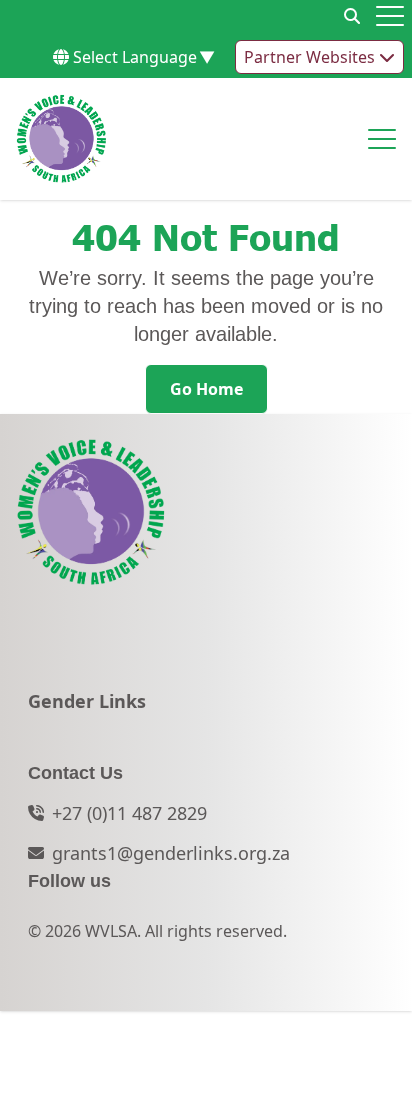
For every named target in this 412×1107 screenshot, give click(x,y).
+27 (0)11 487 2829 (129, 813)
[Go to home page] (61, 139)
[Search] (352, 16)
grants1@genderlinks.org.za (171, 853)
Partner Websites (311, 57)
